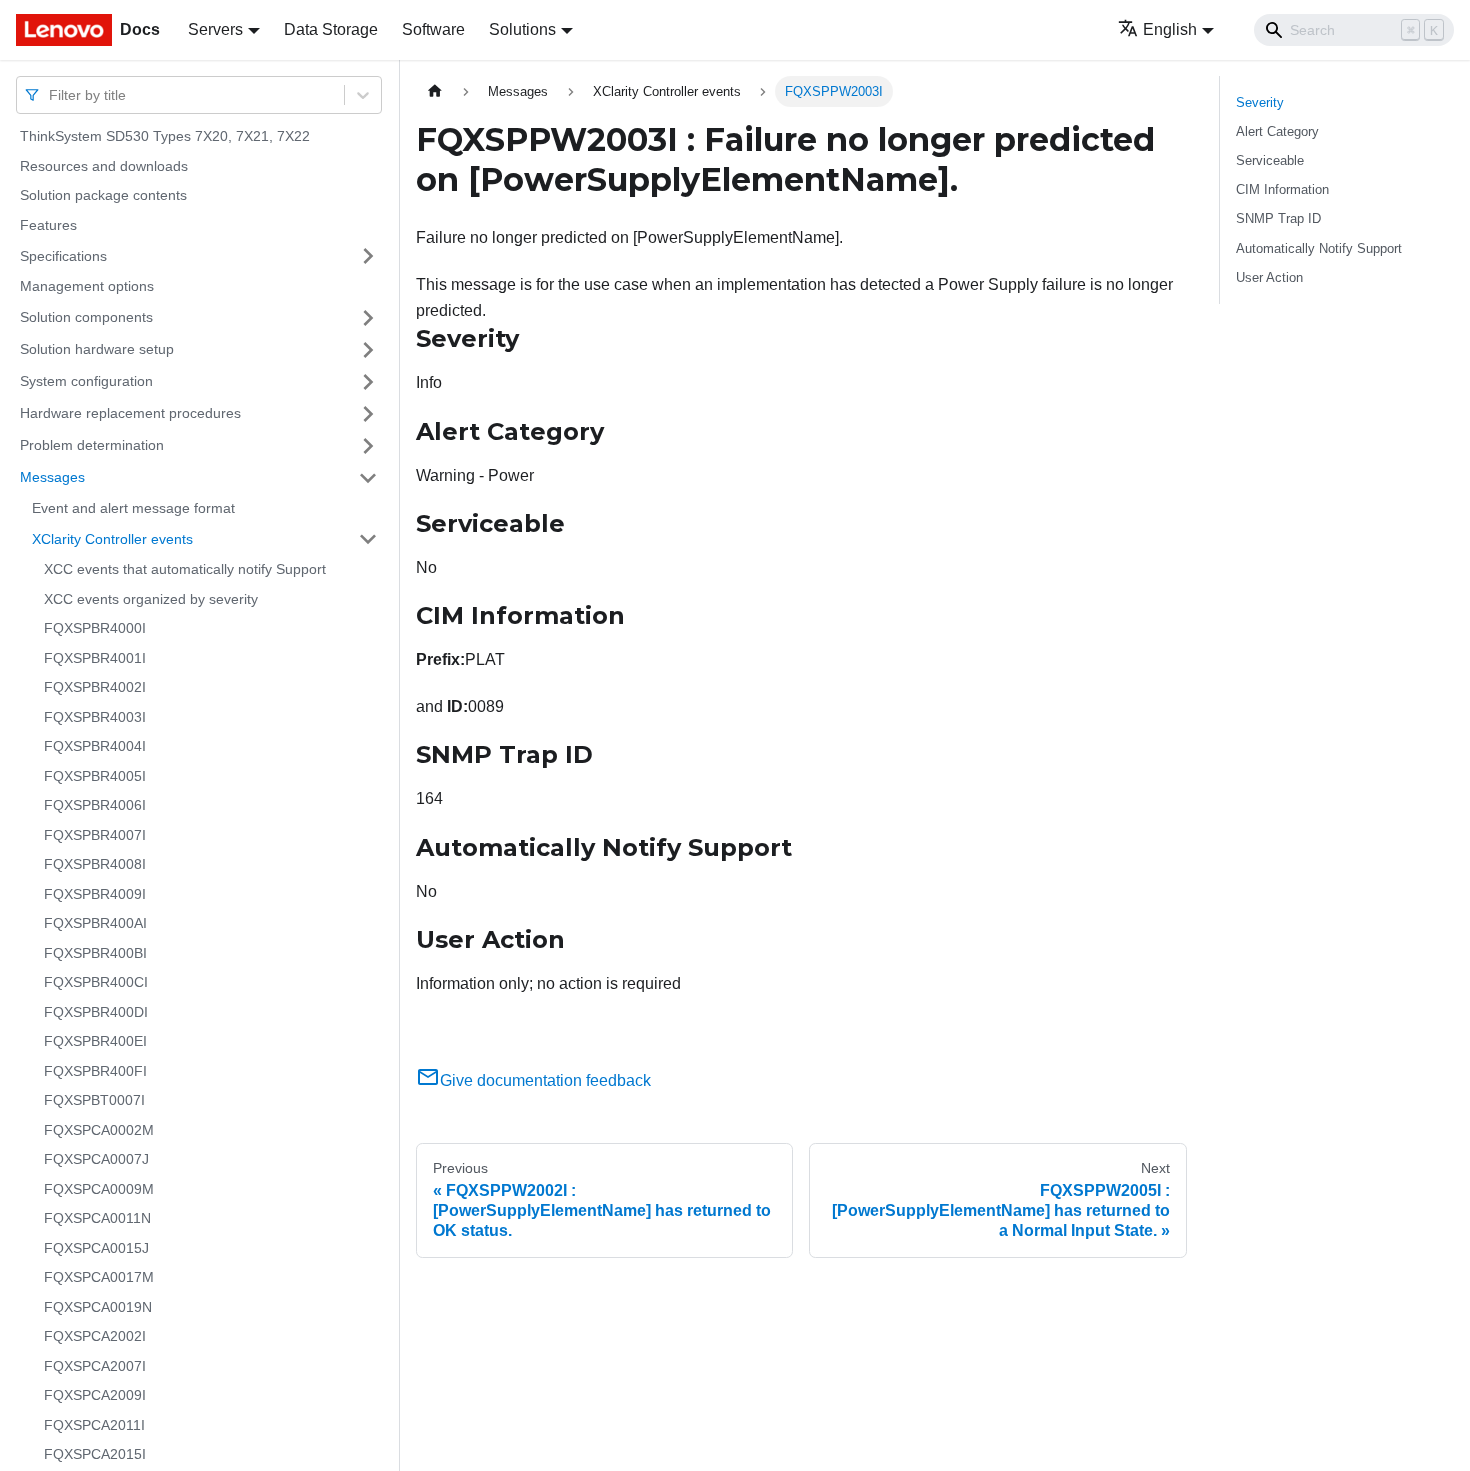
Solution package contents (103, 195)
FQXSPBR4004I (95, 746)
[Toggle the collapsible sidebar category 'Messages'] (368, 478)
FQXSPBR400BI (95, 953)
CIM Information (1282, 189)
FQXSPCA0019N (98, 1307)
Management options (87, 286)
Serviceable (1270, 160)
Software (433, 29)
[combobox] (51, 94)
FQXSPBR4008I (95, 864)
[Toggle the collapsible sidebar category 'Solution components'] (368, 318)
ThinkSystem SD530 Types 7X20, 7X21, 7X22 (165, 136)
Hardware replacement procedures (130, 413)
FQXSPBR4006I (95, 805)
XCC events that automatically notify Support (185, 569)
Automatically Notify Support (1319, 248)
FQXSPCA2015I (95, 1454)
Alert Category (1277, 131)
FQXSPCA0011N (97, 1218)
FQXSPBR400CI (96, 982)
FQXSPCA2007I (95, 1366)
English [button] (1170, 29)
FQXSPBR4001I (95, 658)
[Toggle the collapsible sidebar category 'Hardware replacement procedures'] (368, 414)
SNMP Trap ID (1278, 218)
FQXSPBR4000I (95, 628)
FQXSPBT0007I (94, 1100)
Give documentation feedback (545, 1080)
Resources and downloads (104, 166)
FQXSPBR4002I (95, 687)
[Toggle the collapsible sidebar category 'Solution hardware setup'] (368, 350)
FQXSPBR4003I (95, 717)
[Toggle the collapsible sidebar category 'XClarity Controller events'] (368, 539)
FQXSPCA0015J (96, 1248)
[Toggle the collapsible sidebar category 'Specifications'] (368, 256)
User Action (1269, 277)
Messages (52, 477)
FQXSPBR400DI (96, 1012)
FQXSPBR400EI (95, 1041)
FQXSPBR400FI (95, 1071)
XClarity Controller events (112, 538)
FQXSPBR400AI (95, 923)
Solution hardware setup (97, 349)
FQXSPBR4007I (95, 835)
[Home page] (435, 91)
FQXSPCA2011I (94, 1425)
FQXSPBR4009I (95, 894)
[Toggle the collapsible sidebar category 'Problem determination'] (368, 446)
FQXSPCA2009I (95, 1395)
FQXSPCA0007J (96, 1159)
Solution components (86, 317)
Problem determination (92, 445)
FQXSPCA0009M (99, 1189)
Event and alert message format (133, 508)
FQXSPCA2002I (95, 1336)
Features (48, 225)
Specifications (63, 255)
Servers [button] (215, 29)
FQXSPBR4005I (95, 776)
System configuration (86, 381)
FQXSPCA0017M (99, 1277)
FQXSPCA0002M (99, 1130)
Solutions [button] (522, 29)
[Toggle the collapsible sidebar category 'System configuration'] (368, 382)
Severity (1260, 102)
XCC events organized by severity (151, 599)
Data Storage (331, 29)
